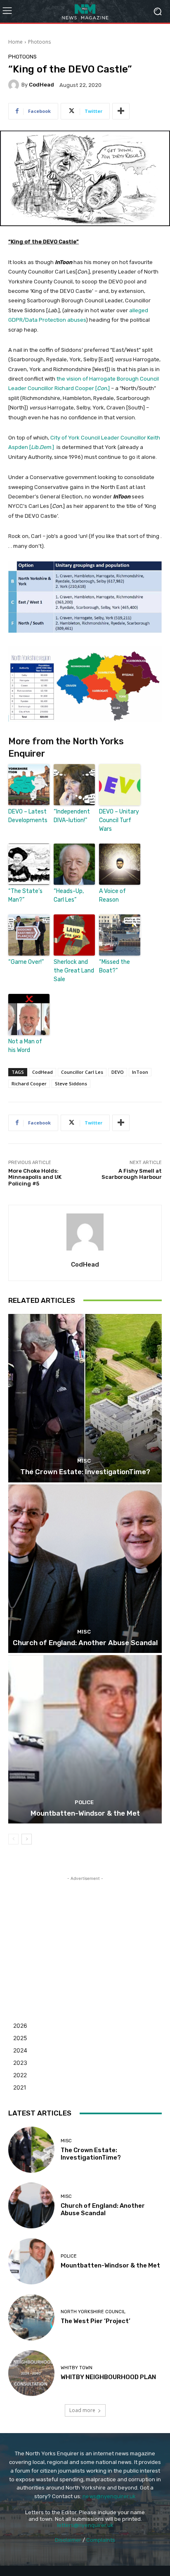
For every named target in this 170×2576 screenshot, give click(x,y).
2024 (20, 2050)
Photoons (39, 42)
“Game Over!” (26, 962)
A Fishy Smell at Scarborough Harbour (132, 1174)
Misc (84, 1461)
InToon (140, 1072)
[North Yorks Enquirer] (85, 11)
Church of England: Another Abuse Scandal (85, 1643)
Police (84, 1802)
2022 (20, 2075)
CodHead (41, 85)
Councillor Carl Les (82, 1072)
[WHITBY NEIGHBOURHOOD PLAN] (31, 2373)
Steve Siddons (71, 1083)
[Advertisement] (85, 1934)
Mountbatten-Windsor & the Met (85, 1813)
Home (15, 42)
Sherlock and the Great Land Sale (74, 971)
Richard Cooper (29, 1083)
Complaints (101, 2540)
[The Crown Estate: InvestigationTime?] (85, 1398)
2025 (20, 2038)
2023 (20, 2063)
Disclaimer (68, 2540)
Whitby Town (77, 2368)
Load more (82, 2410)
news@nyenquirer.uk (109, 2496)
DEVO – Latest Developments (28, 816)
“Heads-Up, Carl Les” (69, 895)
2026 (20, 2026)
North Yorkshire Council (93, 2312)
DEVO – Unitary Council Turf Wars (119, 820)
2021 (20, 2087)
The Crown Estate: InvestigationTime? (85, 1472)
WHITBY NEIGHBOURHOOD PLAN (108, 2377)
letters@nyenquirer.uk (85, 2525)
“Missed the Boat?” (115, 966)
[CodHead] (15, 85)
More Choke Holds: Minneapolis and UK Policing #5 (35, 1177)
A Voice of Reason (112, 895)
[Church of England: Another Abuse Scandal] (85, 1569)
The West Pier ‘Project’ (96, 2321)
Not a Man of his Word (25, 1046)
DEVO (118, 1072)
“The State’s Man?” (25, 895)
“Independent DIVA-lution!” (72, 816)
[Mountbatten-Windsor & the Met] (85, 1739)
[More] (121, 111)
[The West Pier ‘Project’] (31, 2317)
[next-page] (27, 1839)
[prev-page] (13, 1839)
